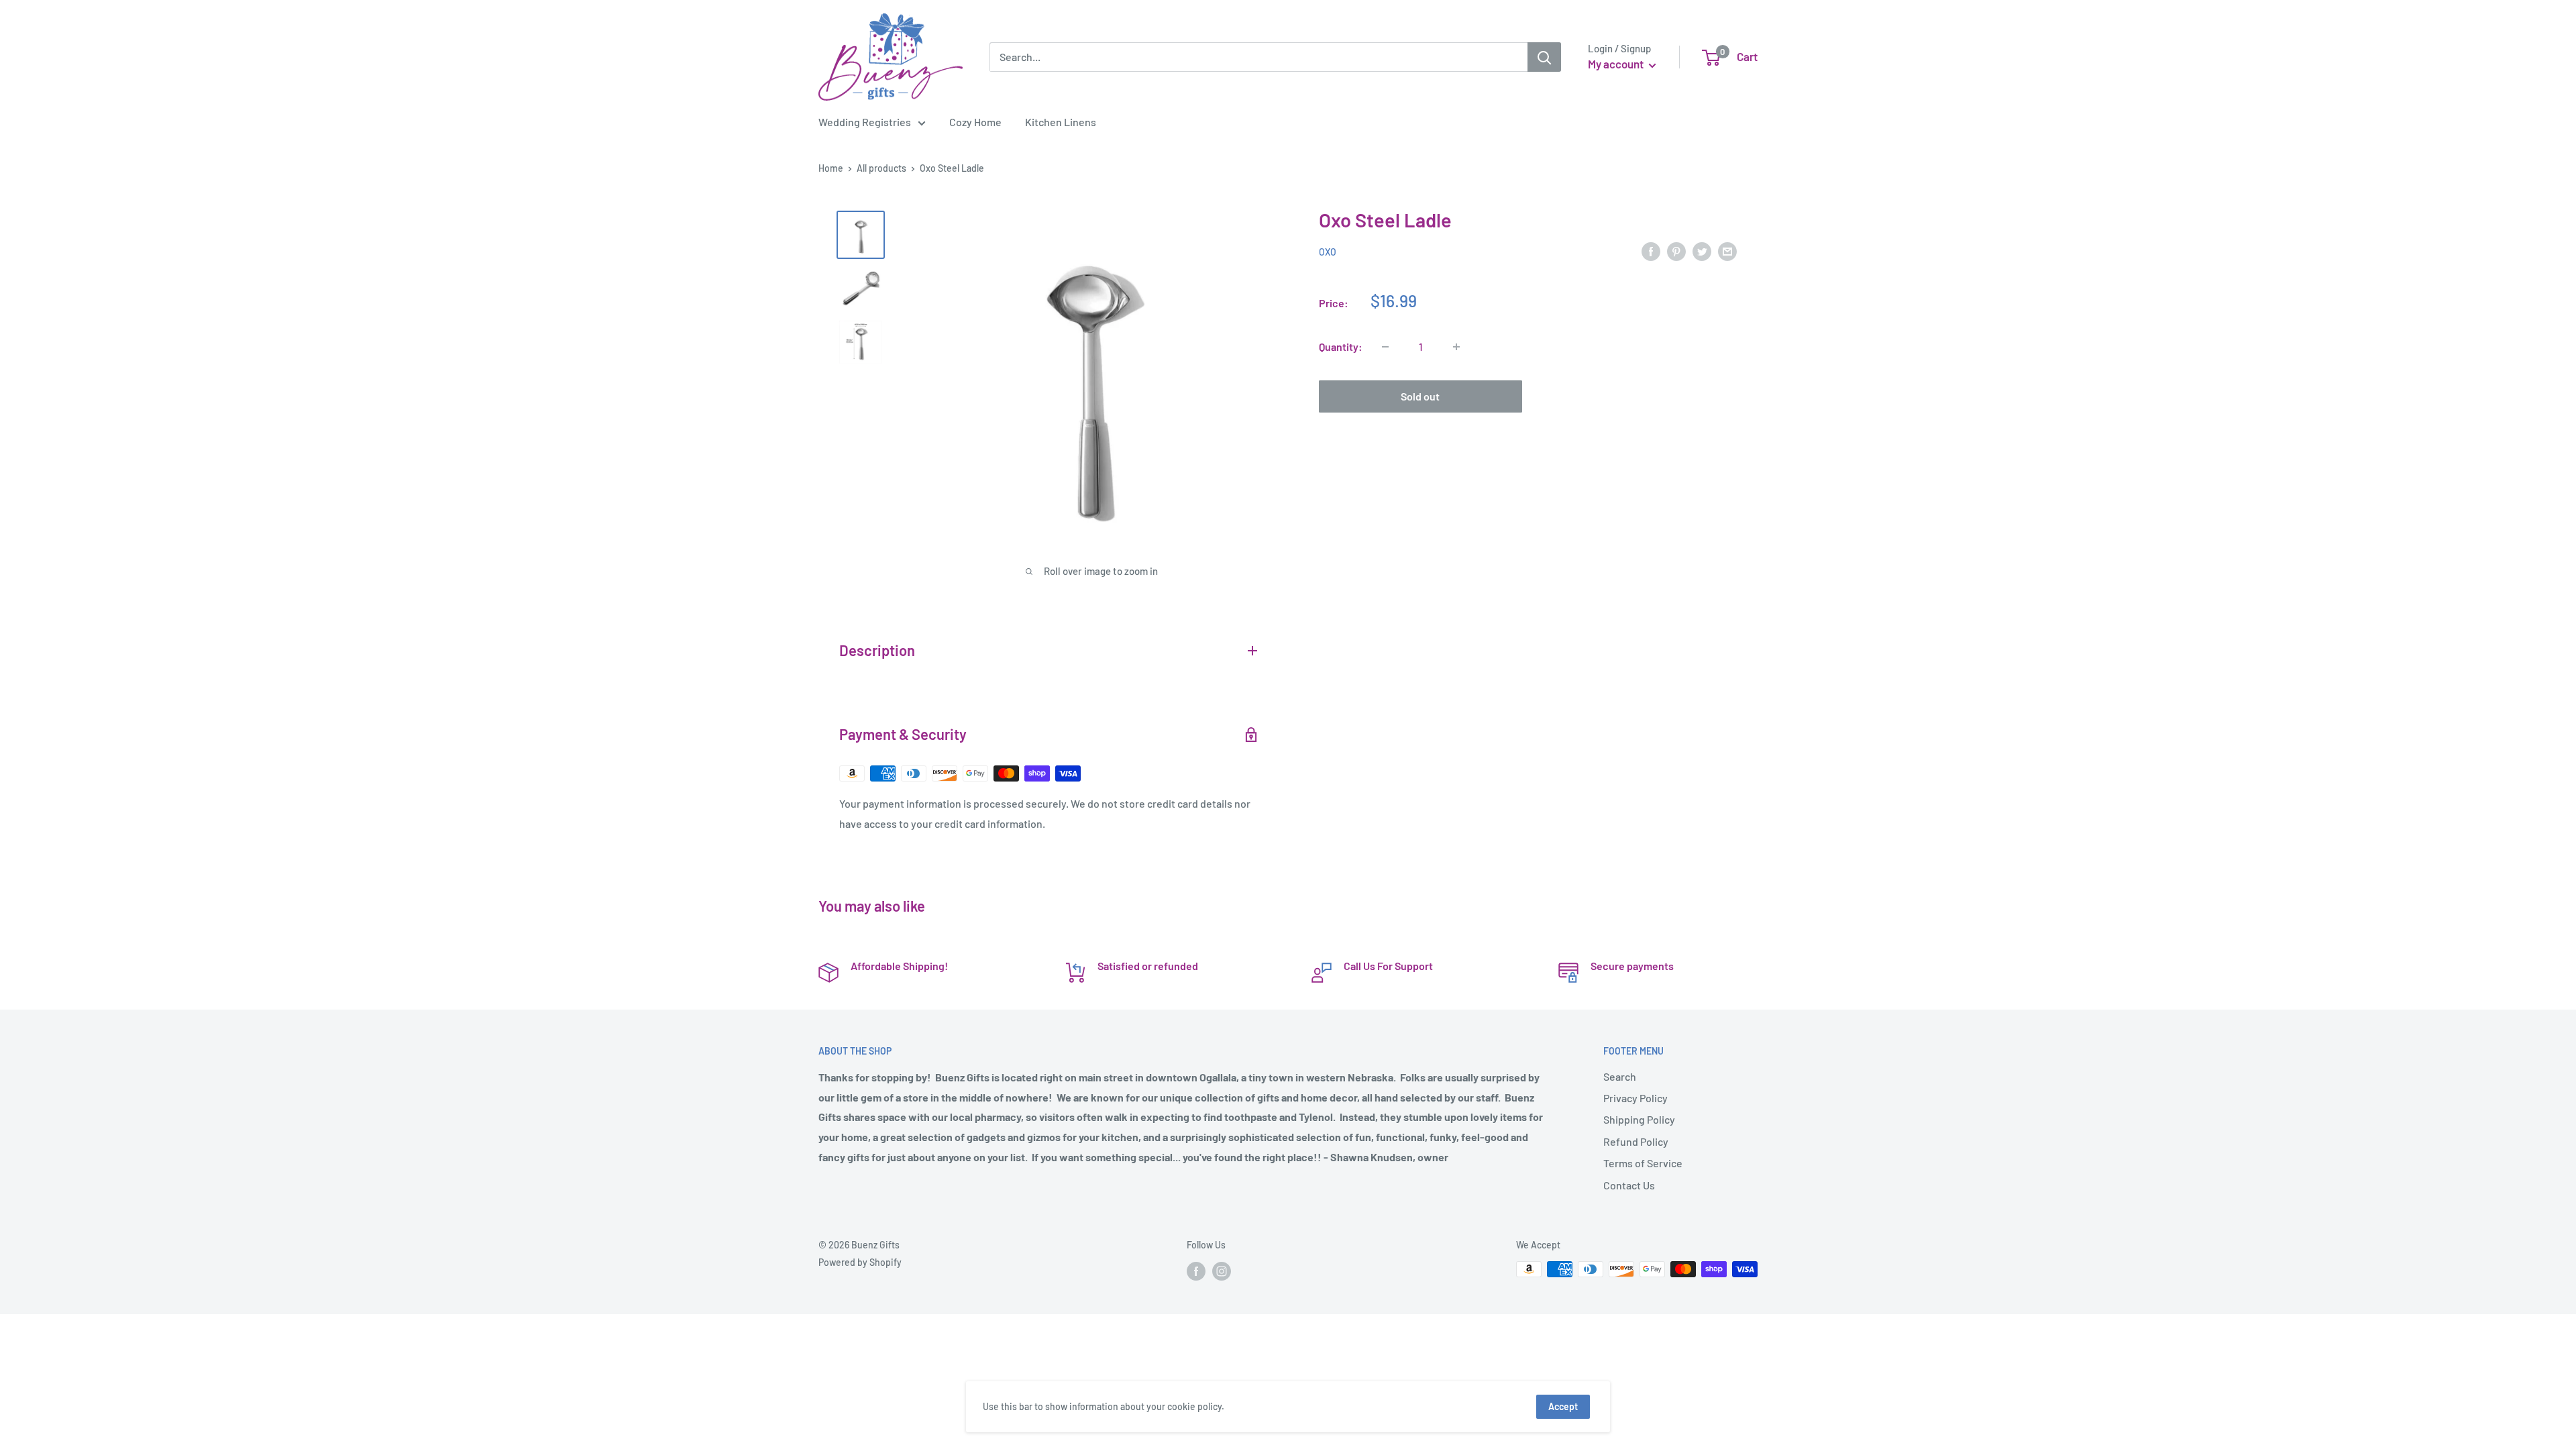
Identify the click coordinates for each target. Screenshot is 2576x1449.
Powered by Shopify (860, 1262)
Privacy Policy (1635, 1098)
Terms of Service (1643, 1163)
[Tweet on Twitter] (1702, 251)
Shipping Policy (1639, 1119)
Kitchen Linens (1061, 122)
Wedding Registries (865, 122)
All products (881, 168)
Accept (1563, 1406)
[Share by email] (1727, 251)
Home (831, 168)
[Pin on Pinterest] (1676, 251)
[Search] (1544, 57)
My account (1617, 64)
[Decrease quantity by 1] (1385, 347)
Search (1620, 1076)
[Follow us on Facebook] (1196, 1271)
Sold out (1420, 396)
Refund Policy (1636, 1141)
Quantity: (1341, 346)
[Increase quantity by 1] (1456, 347)
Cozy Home (975, 122)
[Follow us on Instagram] (1222, 1271)
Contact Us (1629, 1185)
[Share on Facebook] (1651, 251)
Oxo (1328, 252)
